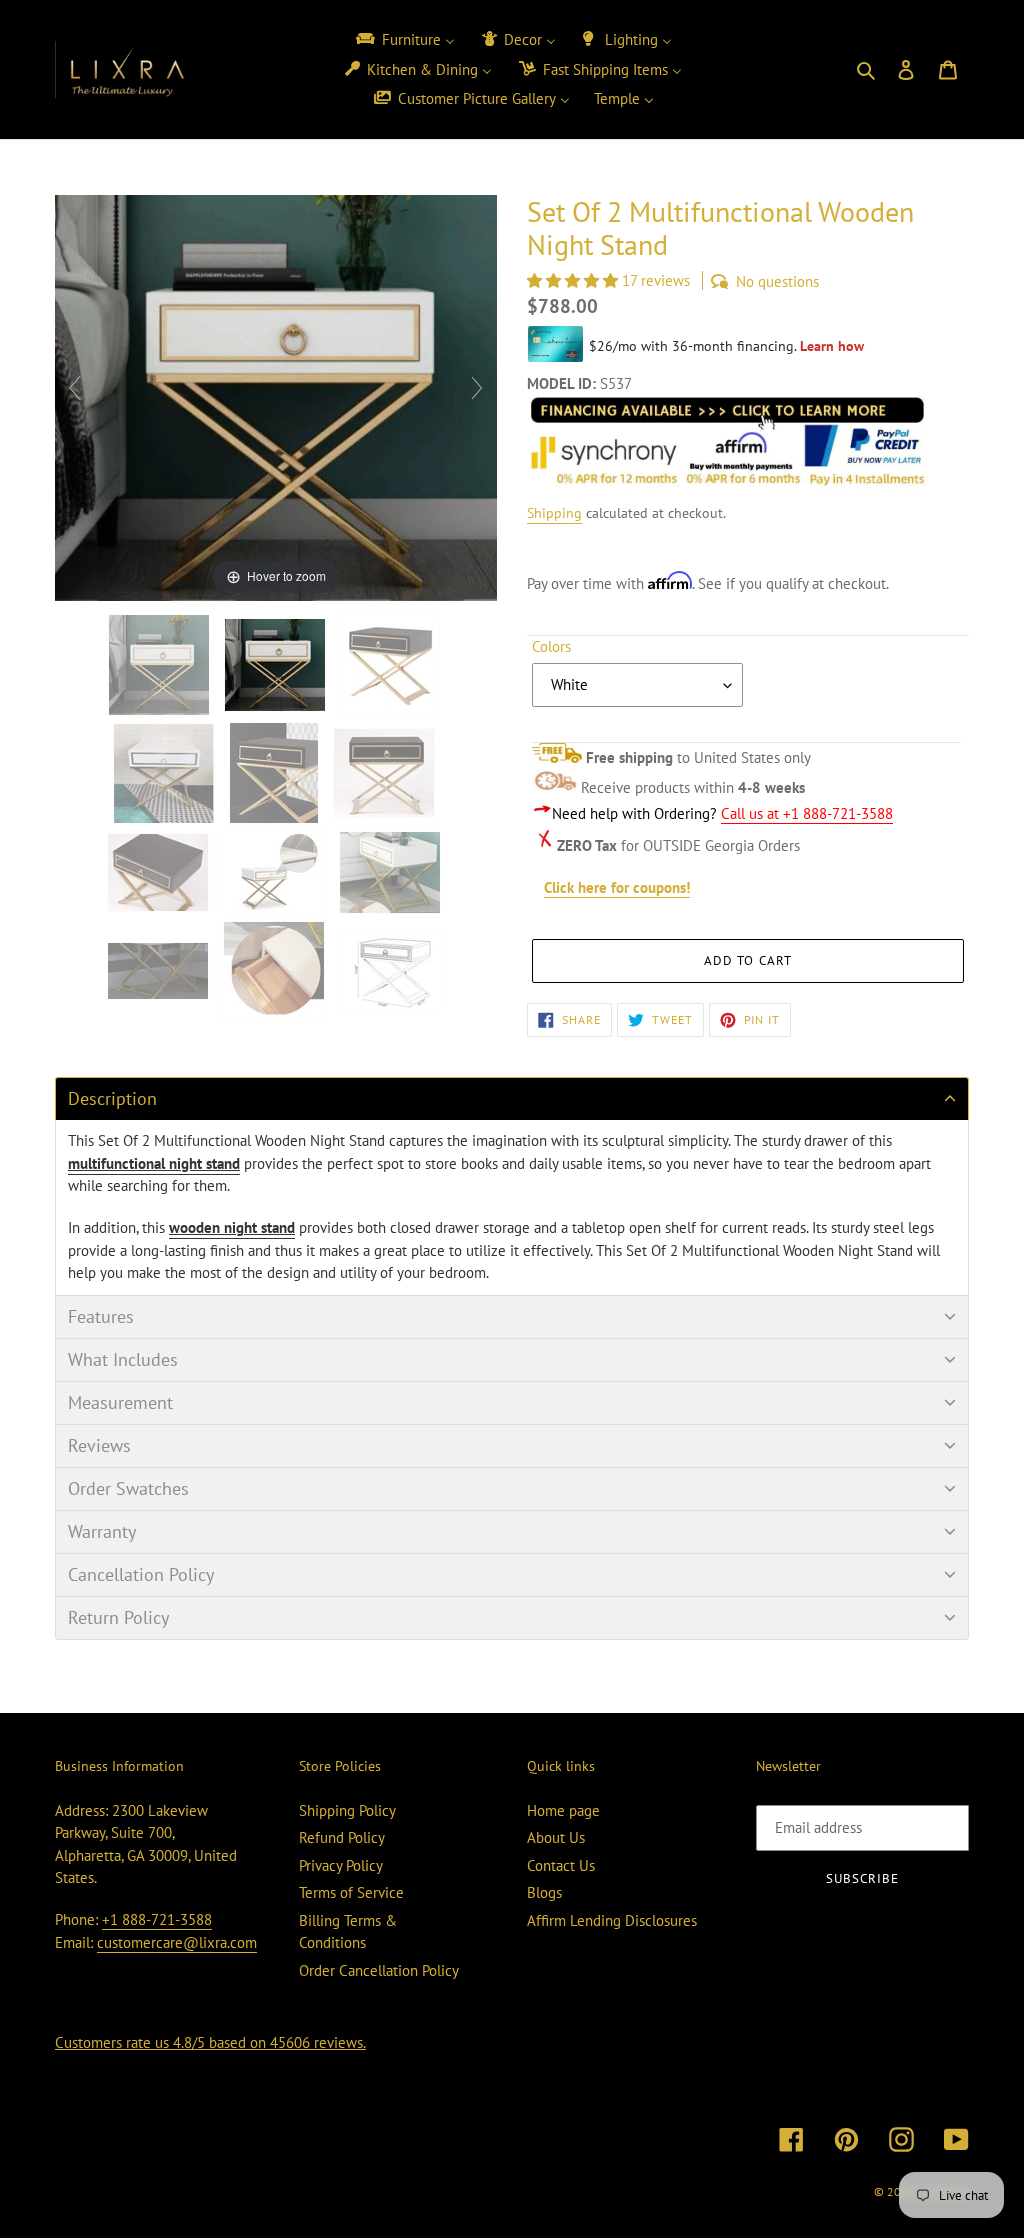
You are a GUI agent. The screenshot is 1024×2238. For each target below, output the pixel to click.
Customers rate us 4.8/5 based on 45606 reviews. (210, 2042)
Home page (563, 1810)
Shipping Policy (347, 1810)
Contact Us (561, 1865)
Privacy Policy (341, 1865)
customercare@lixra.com (177, 1942)
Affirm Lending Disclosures (612, 1920)
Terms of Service (351, 1892)
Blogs (544, 1892)
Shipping (554, 513)
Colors (551, 646)
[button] (574, 280)
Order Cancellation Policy (379, 1970)
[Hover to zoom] (276, 396)
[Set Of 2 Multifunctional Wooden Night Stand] (392, 971)
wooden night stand (232, 1227)
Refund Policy (342, 1837)
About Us (556, 1837)
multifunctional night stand (154, 1163)
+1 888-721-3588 (157, 1919)
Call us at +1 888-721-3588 (807, 813)
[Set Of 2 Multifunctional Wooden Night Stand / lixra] (161, 665)
